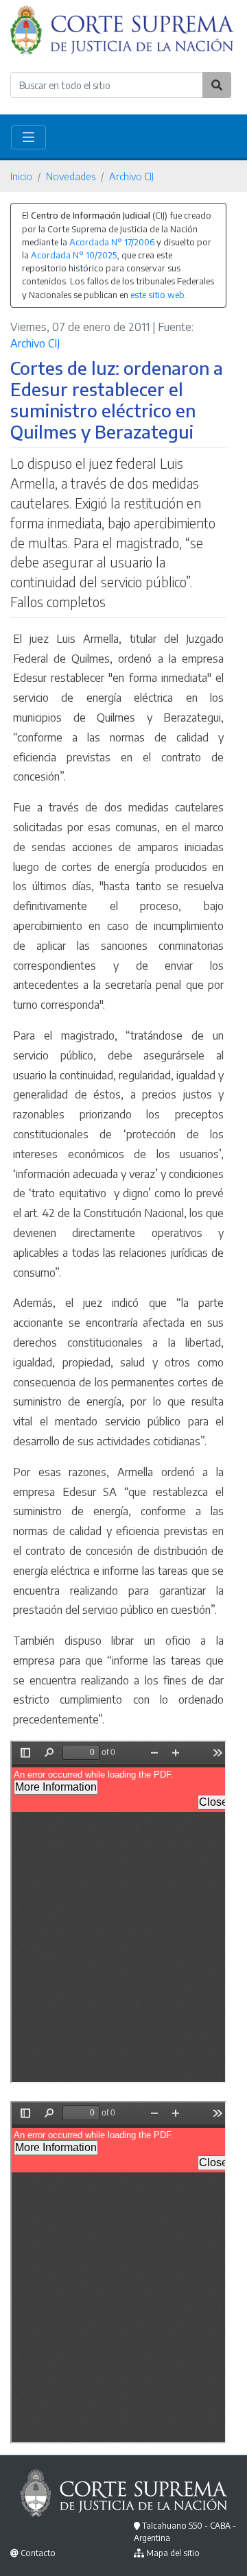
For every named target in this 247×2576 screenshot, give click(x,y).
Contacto (38, 2553)
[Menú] (28, 137)
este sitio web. (158, 295)
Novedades (71, 176)
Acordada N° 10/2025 (74, 255)
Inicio (21, 176)
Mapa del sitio (173, 2553)
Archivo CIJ (131, 176)
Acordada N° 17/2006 (112, 242)
